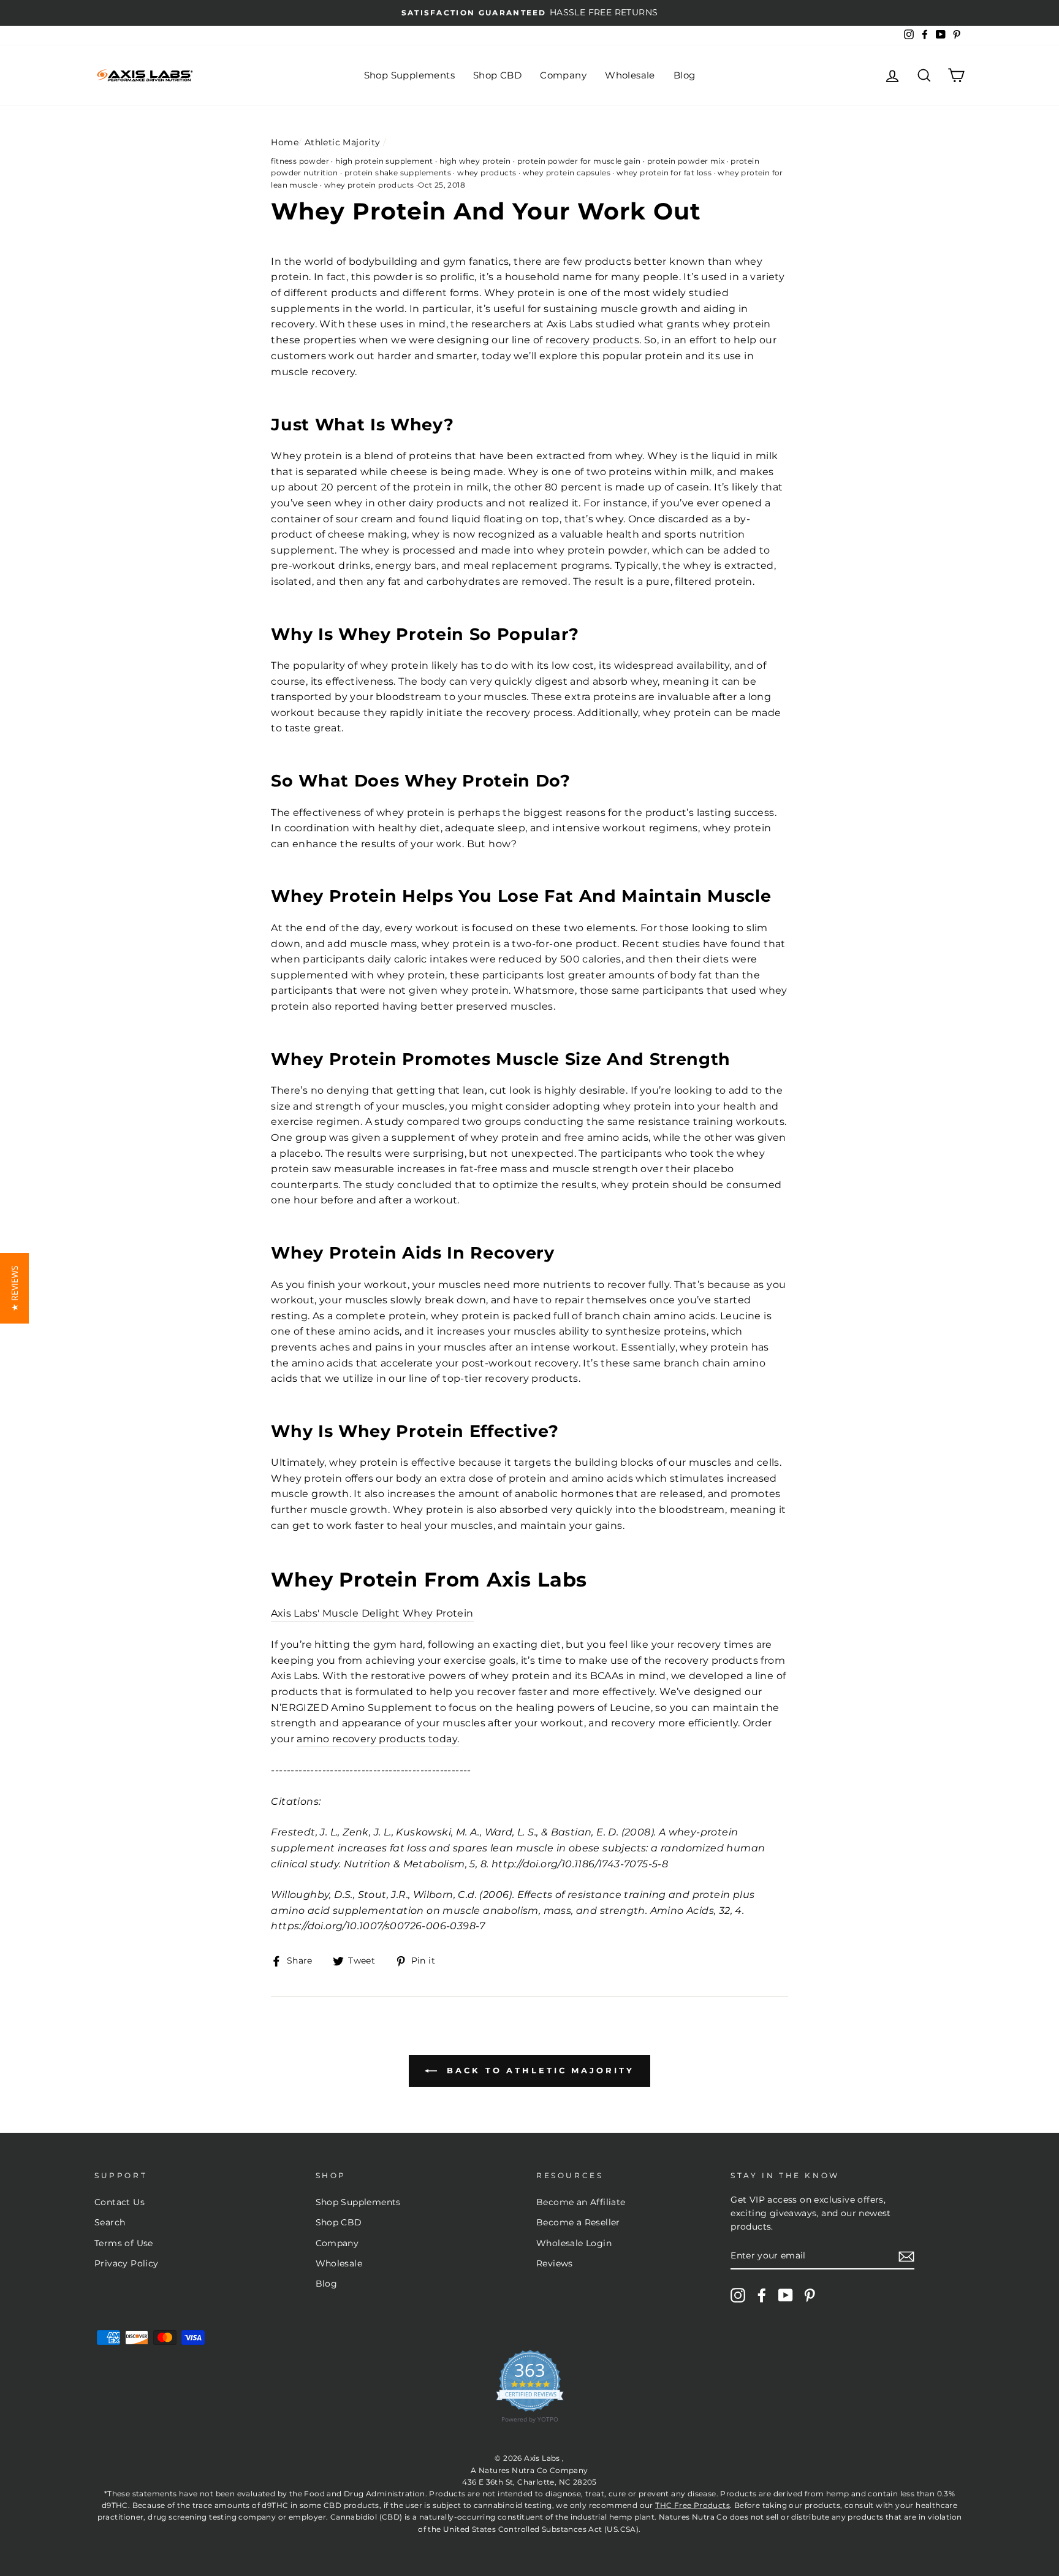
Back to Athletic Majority (538, 2070)
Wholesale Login (574, 2243)
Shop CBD (497, 75)
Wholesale (630, 75)
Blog (685, 75)
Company (563, 75)
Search (110, 2222)
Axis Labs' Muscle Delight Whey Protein (372, 1613)
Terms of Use (124, 2243)
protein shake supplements (398, 173)
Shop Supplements (409, 75)
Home (285, 142)
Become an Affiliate (581, 2202)
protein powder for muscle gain (579, 161)
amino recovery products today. (378, 1739)
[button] (14, 1288)
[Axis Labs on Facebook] (762, 2295)
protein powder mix (686, 161)
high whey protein (475, 161)
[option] (529, 13)
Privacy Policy (127, 2263)
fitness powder (300, 161)
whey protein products (369, 185)
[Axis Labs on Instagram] (738, 2295)
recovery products (592, 340)
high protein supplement (384, 161)
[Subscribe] (906, 2257)
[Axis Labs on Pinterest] (810, 2295)
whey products (487, 173)
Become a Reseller (578, 2222)
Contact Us (120, 2202)
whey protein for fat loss (664, 173)
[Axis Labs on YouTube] (786, 2295)
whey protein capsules (567, 173)
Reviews (555, 2263)
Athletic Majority (343, 142)
